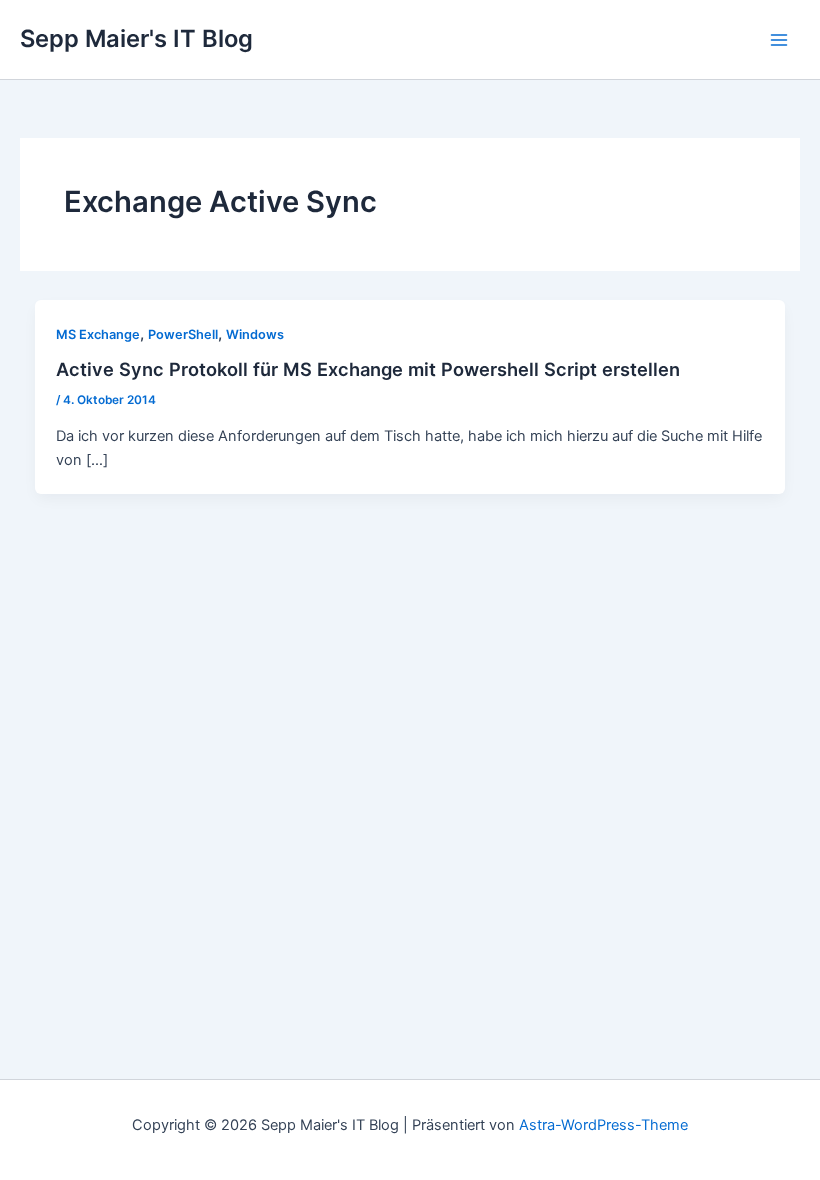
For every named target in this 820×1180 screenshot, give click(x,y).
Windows (255, 334)
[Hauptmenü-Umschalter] (779, 40)
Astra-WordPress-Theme (603, 1125)
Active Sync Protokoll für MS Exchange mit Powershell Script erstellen (368, 369)
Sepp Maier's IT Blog (136, 38)
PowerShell (183, 334)
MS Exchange (98, 334)
